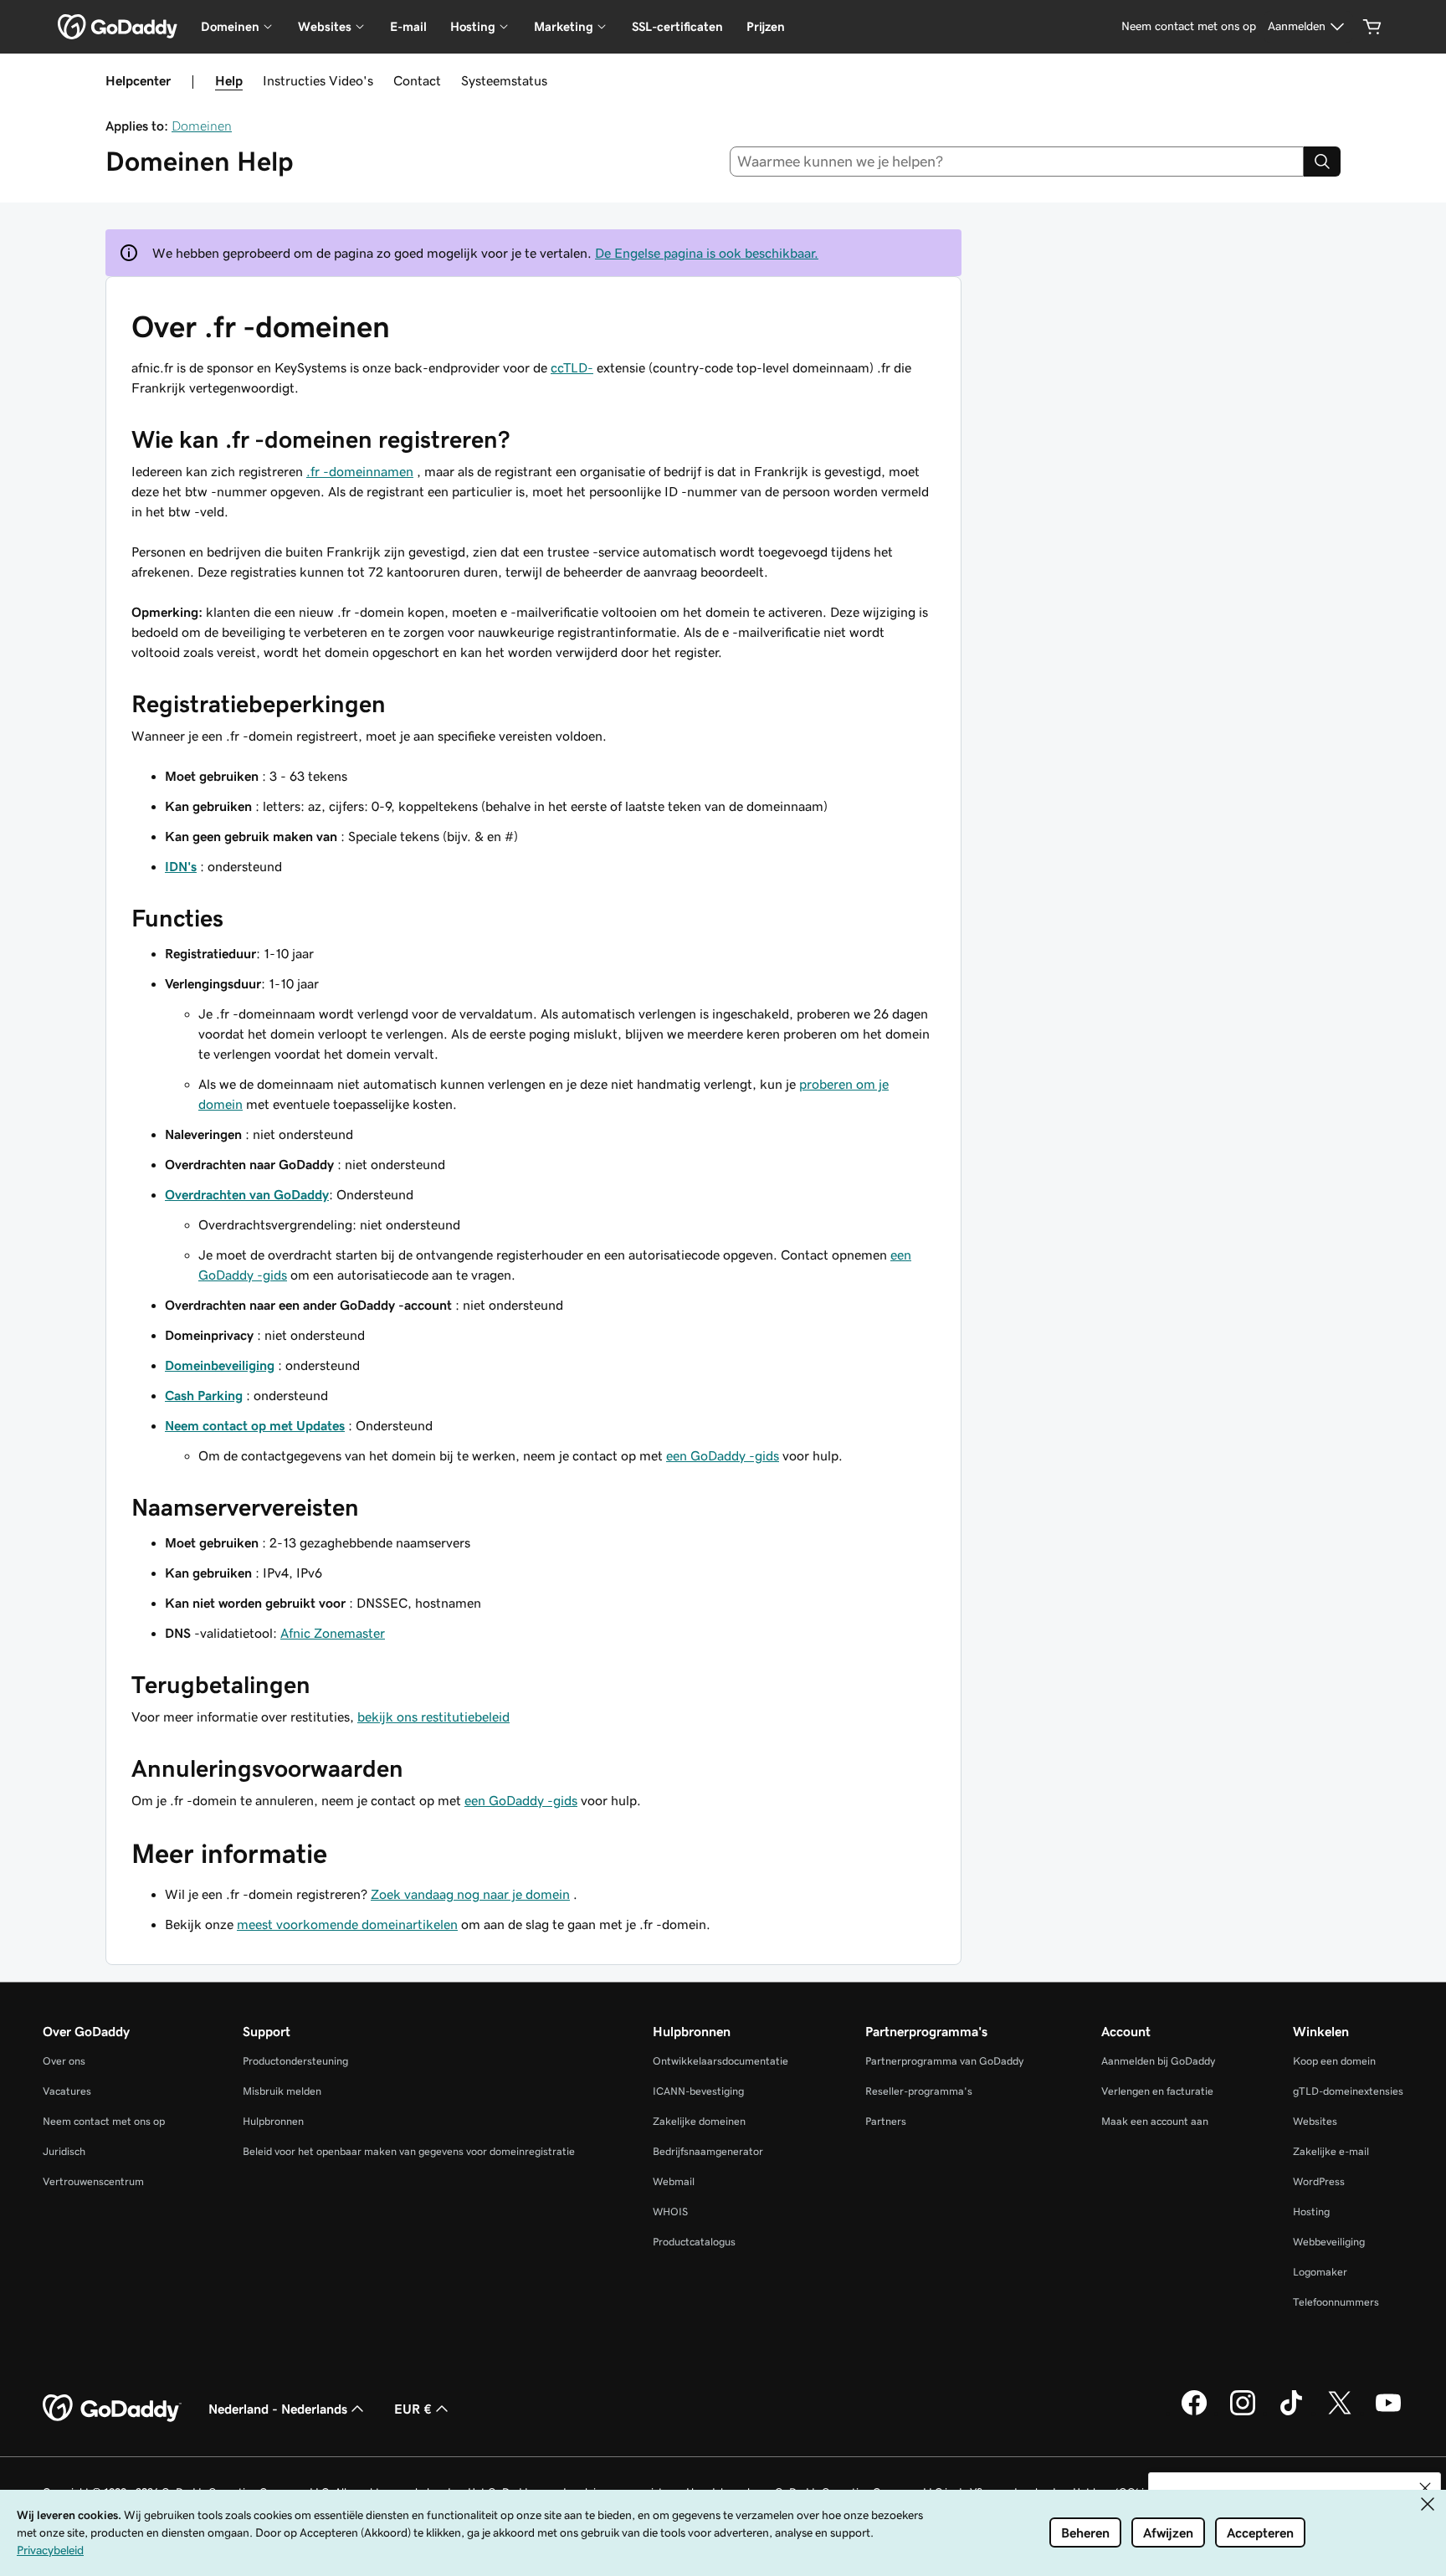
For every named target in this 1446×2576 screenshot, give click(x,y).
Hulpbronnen (273, 2121)
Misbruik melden (282, 2091)
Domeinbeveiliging (220, 1365)
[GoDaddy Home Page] (112, 2409)
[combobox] (1017, 162)
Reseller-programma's (919, 2091)
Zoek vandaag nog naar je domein (470, 1894)
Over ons (64, 2061)
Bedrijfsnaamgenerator (708, 2151)
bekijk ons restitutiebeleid (433, 1716)
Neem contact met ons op (104, 2121)
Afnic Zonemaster (333, 1633)
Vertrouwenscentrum (93, 2181)
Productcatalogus (694, 2242)
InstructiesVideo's (318, 80)
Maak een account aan (1155, 2121)
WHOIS (670, 2212)
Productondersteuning (295, 2061)
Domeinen (202, 126)
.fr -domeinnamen (360, 471)
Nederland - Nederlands (278, 2409)
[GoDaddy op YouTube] (1388, 2413)
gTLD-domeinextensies (1348, 2091)
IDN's (181, 866)
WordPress (1319, 2181)
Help (229, 80)
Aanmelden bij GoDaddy (1158, 2061)
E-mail (408, 26)
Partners (886, 2121)
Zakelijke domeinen (699, 2121)
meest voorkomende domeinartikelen (347, 1924)
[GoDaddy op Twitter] (1340, 2413)
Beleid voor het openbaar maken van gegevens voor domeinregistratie (409, 2151)
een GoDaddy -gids (723, 1455)
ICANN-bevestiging (698, 2091)
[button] (1425, 2488)
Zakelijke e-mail (1331, 2151)
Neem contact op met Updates (255, 1425)
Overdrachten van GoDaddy (247, 1194)
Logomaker (1320, 2272)
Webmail (674, 2181)
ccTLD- (572, 367)
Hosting (1311, 2212)
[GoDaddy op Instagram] (1243, 2413)
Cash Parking (204, 1395)
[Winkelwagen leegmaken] (1372, 27)
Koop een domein (1334, 2061)
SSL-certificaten (677, 26)
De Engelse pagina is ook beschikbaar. (707, 253)
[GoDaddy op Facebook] (1194, 2413)
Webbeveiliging (1329, 2242)
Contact (417, 80)
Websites (1315, 2121)
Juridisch (64, 2151)
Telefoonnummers (1336, 2302)
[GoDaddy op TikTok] (1291, 2413)
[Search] (1322, 162)
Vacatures (67, 2091)
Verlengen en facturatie (1157, 2091)
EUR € (413, 2409)
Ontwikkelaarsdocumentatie (720, 2061)
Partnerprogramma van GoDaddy (944, 2061)
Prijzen (766, 26)
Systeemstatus (504, 80)
